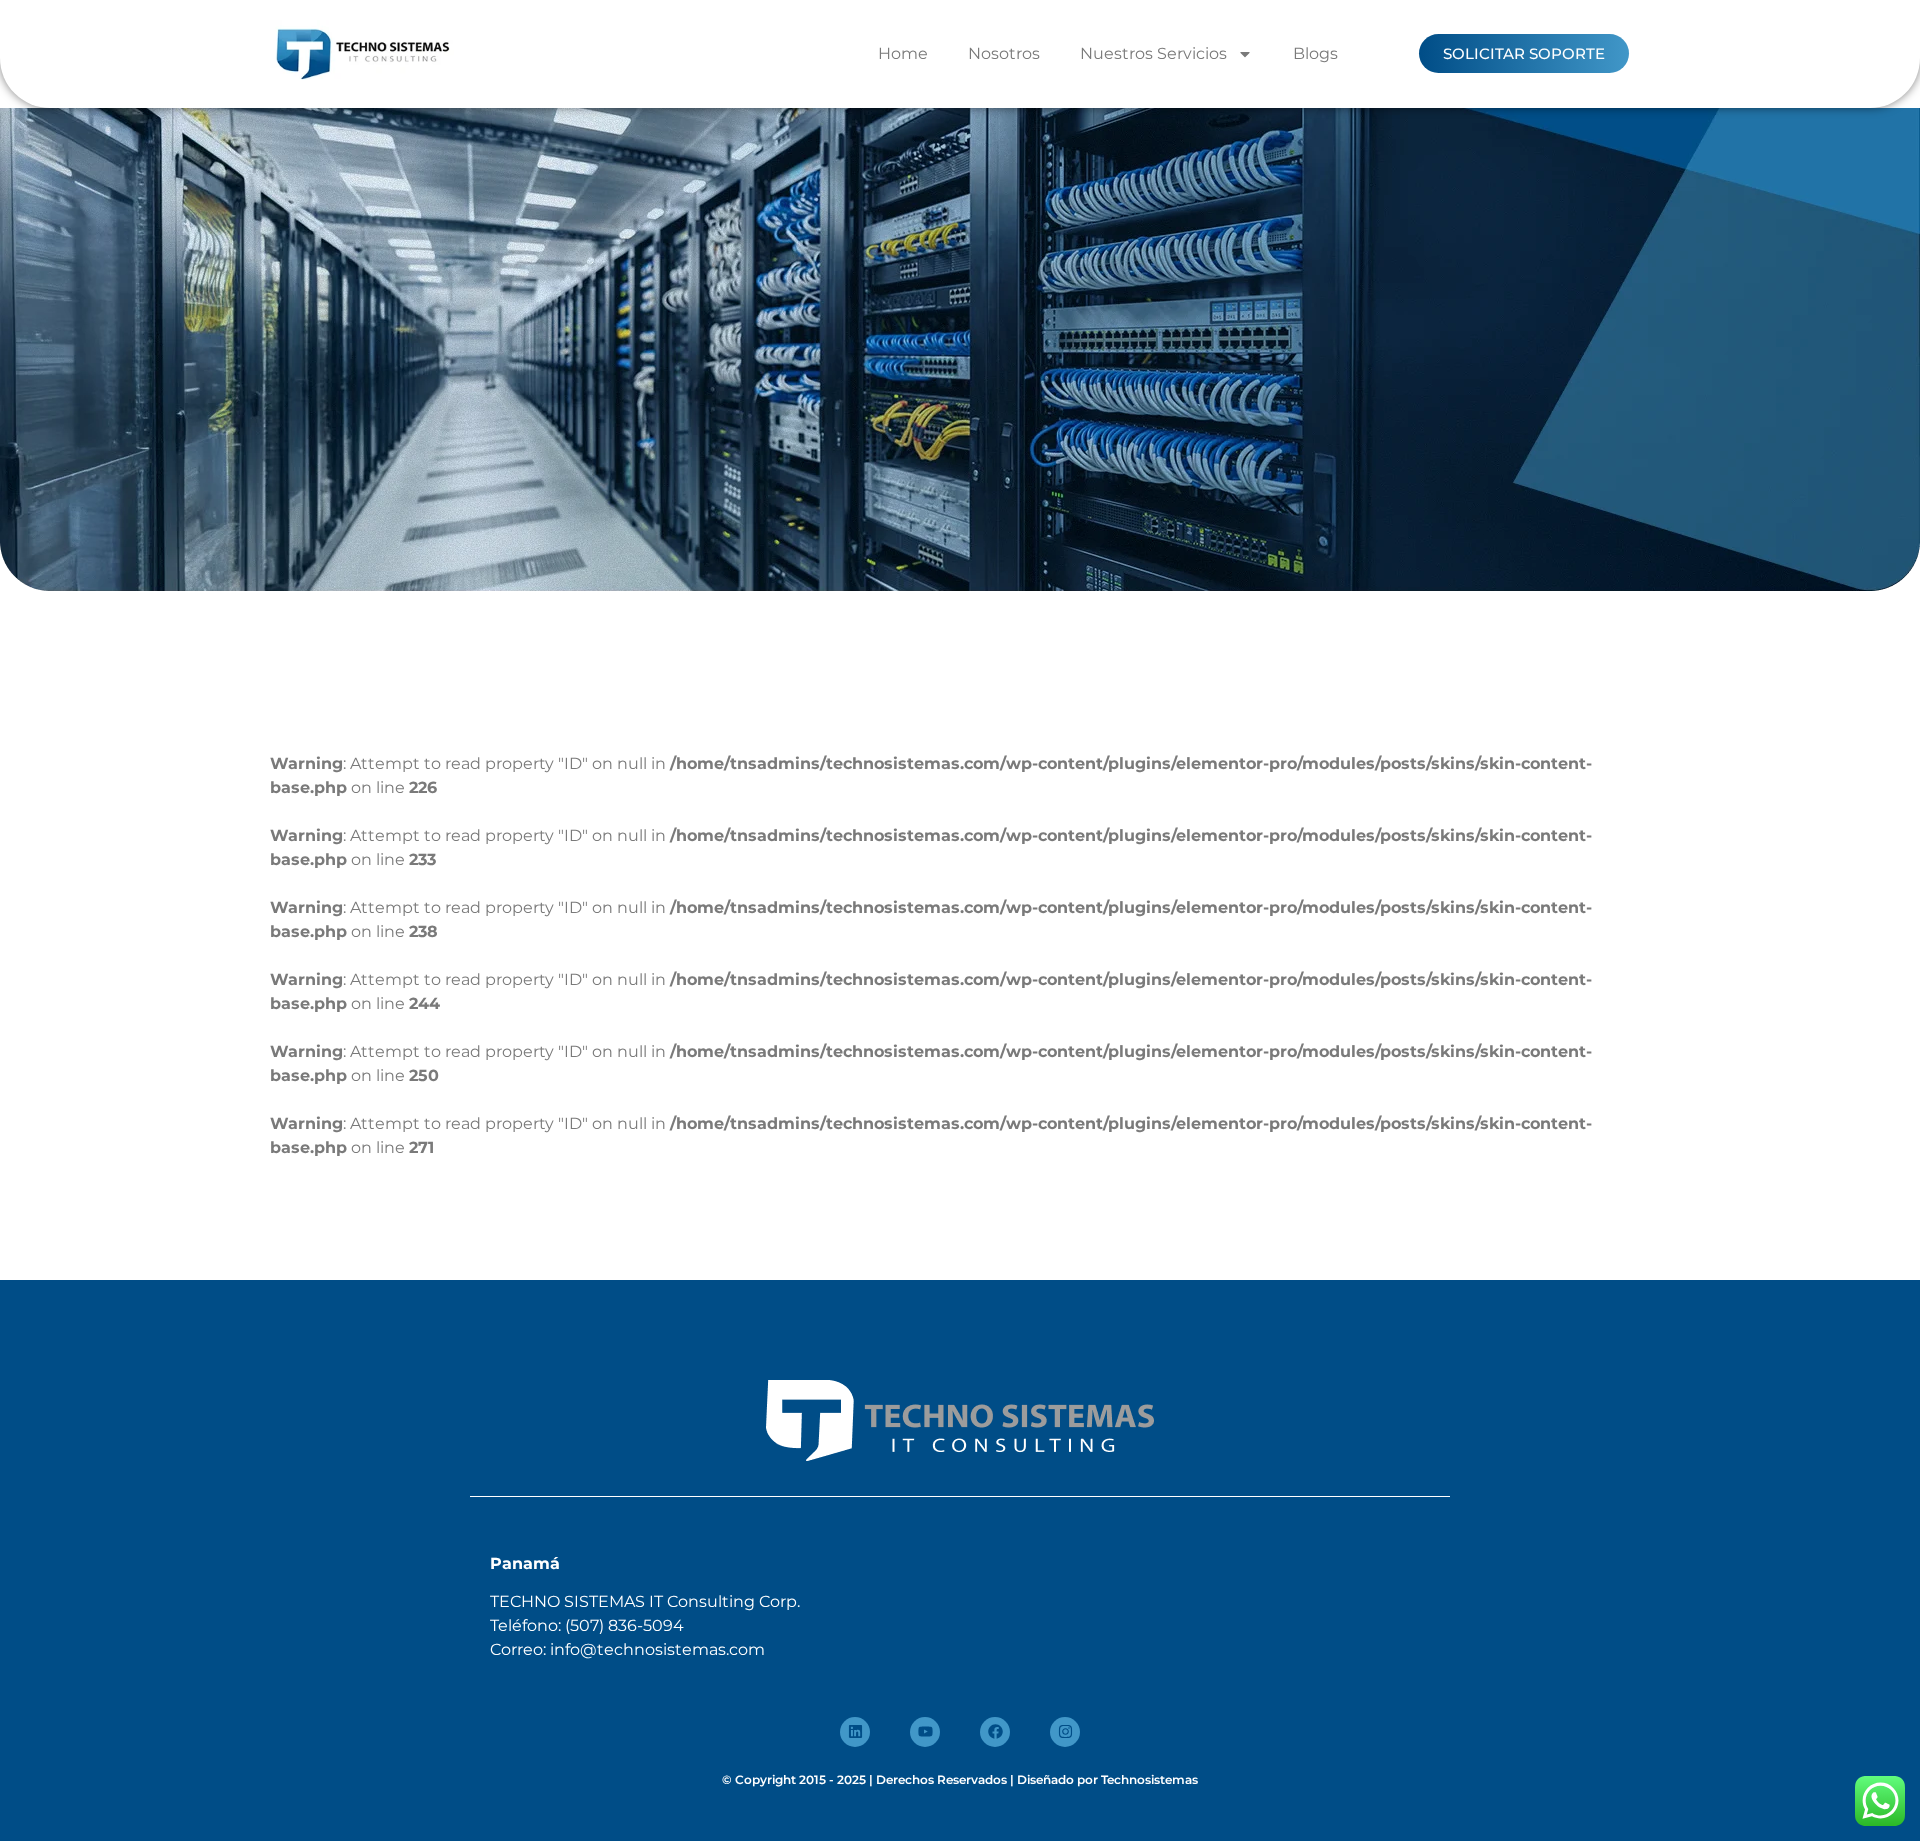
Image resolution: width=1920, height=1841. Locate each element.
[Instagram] (1065, 1732)
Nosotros (1004, 53)
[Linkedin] (855, 1732)
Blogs (1315, 53)
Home (903, 53)
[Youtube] (925, 1732)
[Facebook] (995, 1732)
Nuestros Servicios (1153, 53)
